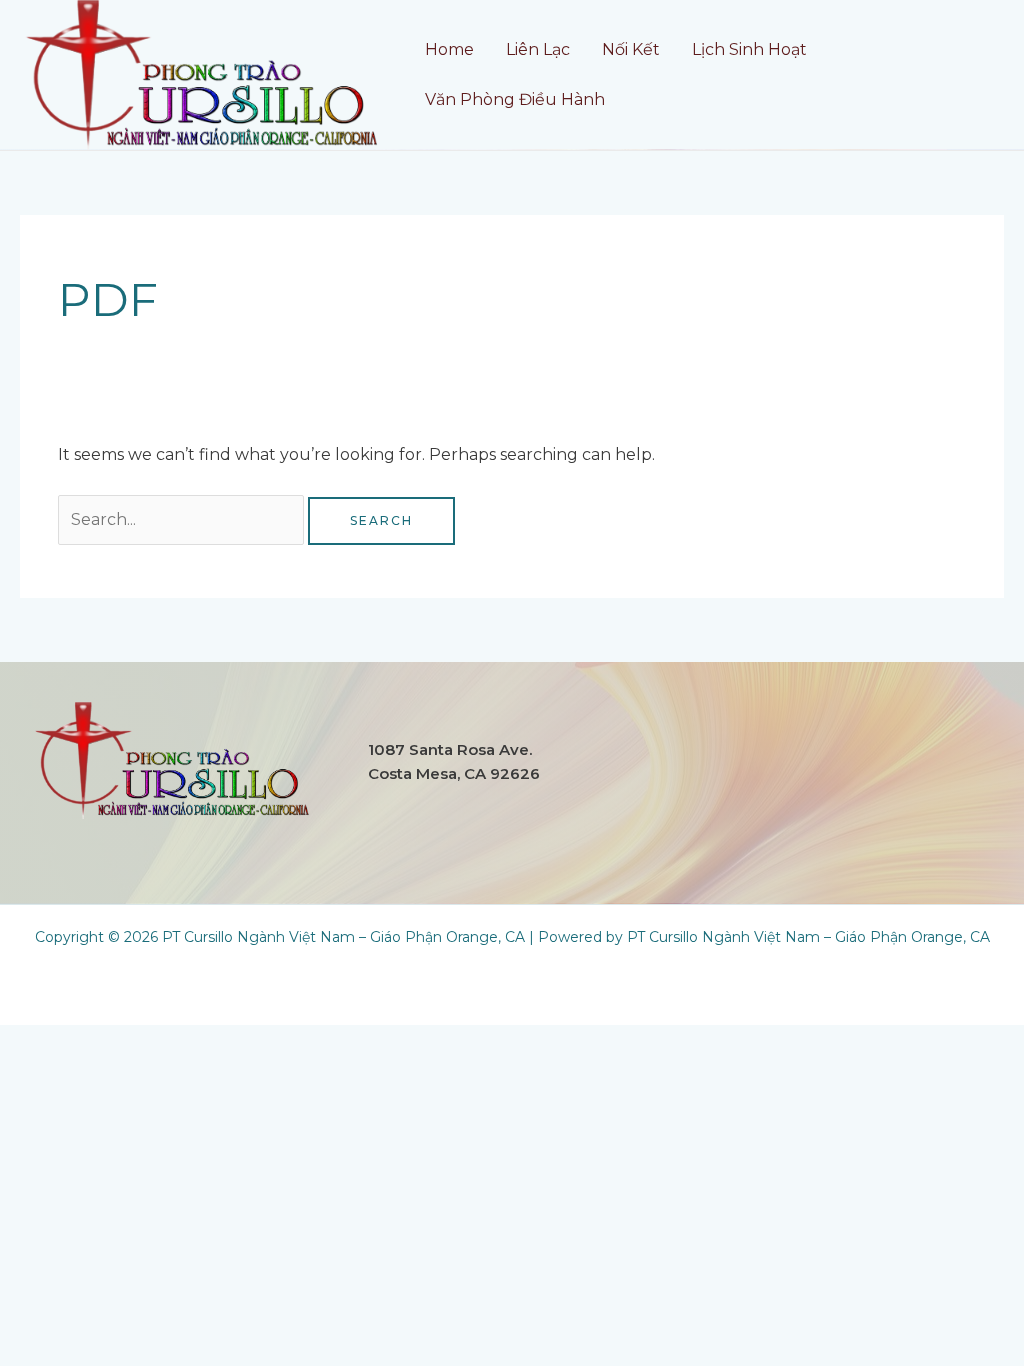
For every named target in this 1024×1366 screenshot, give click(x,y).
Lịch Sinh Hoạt (749, 49)
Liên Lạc (538, 49)
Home (449, 49)
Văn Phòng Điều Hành (515, 99)
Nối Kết (631, 49)
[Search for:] (183, 519)
